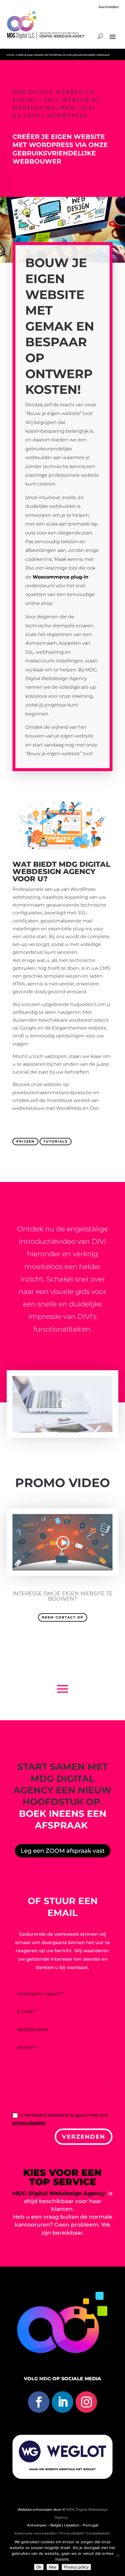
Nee (53, 2567)
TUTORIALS (56, 1142)
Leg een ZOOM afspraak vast (63, 1851)
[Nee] (118, 2555)
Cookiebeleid (97, 2533)
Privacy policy (76, 2567)
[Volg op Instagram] (86, 2402)
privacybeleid (29, 2123)
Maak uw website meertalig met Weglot (63, 2469)
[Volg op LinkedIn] (63, 2402)
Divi (30, 568)
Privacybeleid (72, 2533)
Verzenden (84, 2137)
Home (10, 55)
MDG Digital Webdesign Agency (59, 2193)
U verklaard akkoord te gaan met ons (60, 2119)
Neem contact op (63, 1617)
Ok (39, 2567)
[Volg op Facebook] (39, 2402)
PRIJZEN (25, 1142)
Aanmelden (109, 7)
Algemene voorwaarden (35, 2533)
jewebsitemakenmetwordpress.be (52, 1093)
